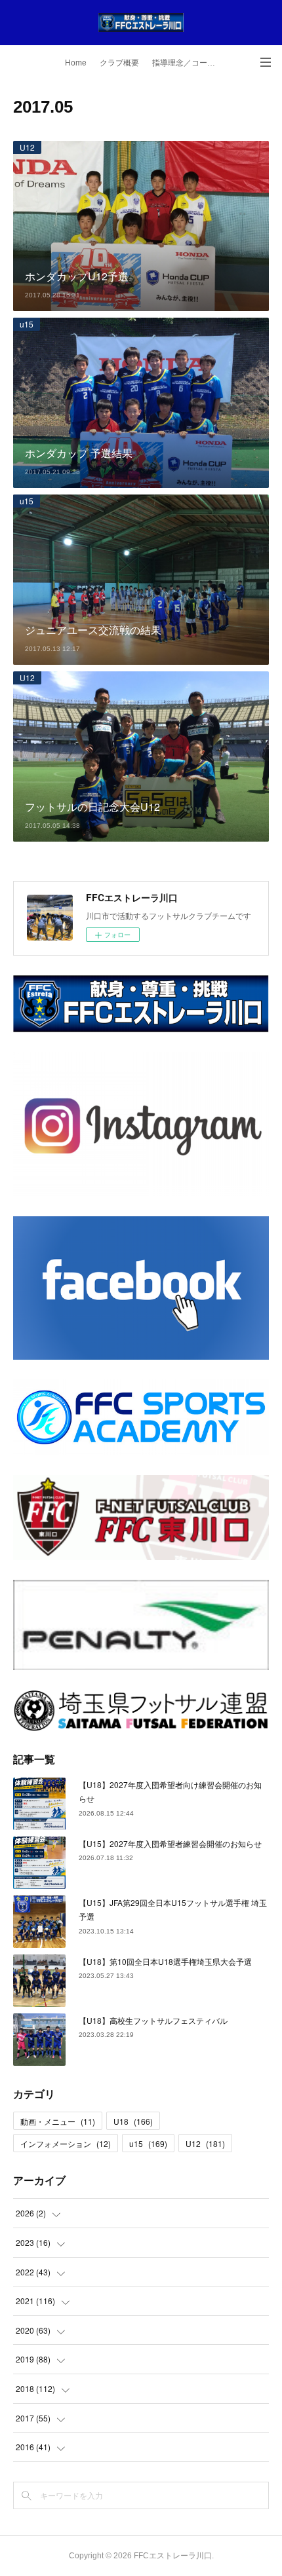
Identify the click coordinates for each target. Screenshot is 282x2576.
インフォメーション (66, 2143)
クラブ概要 (119, 63)
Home (76, 63)
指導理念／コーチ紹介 (188, 63)
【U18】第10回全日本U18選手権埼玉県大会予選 (165, 1961)
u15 (27, 324)
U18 (133, 2121)
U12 (27, 147)
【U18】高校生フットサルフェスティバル (153, 2020)
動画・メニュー (58, 2121)
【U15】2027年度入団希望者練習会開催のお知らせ (170, 1843)
